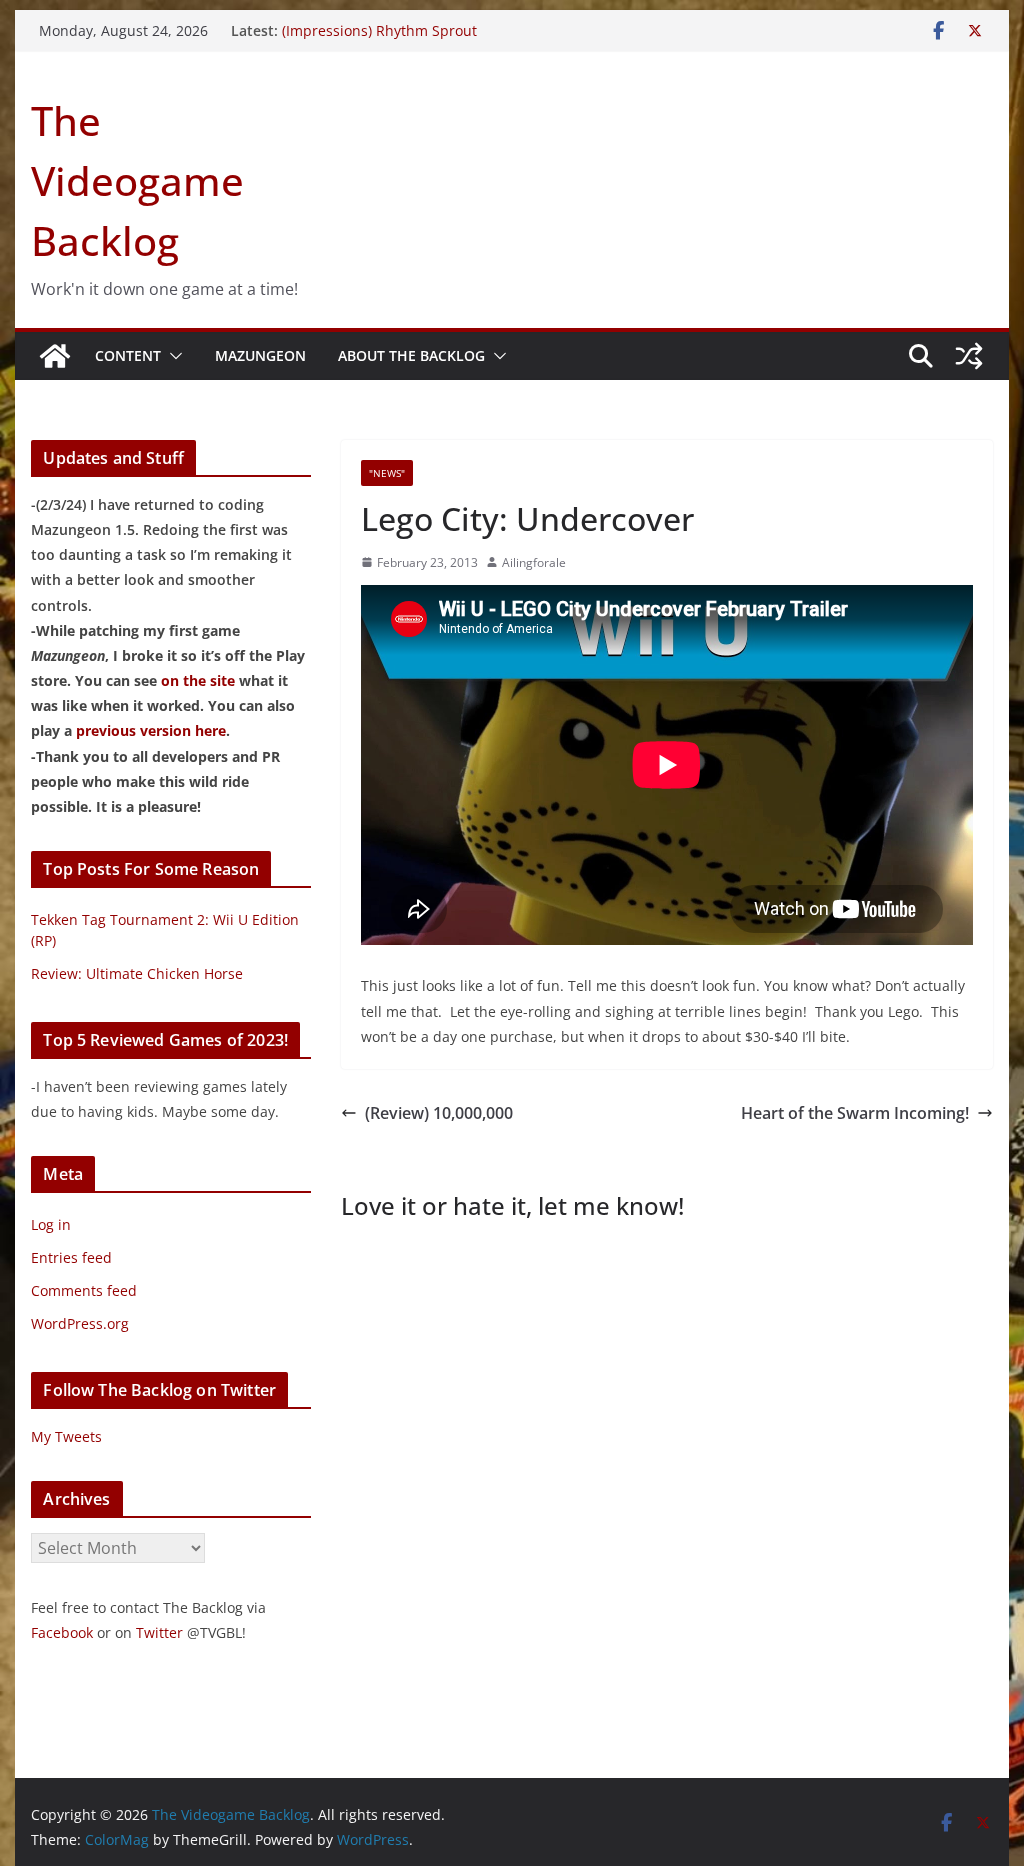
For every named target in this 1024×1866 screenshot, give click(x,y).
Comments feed (84, 1290)
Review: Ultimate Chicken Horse (137, 973)
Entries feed (71, 1257)
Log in (51, 1224)
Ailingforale (534, 562)
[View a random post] (969, 356)
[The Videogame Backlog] (55, 356)
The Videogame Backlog (137, 180)
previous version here (151, 730)
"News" (387, 473)
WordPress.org (80, 1323)
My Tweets (66, 1436)
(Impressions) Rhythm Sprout (379, 30)
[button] (172, 356)
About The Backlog (411, 355)
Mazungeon (260, 355)
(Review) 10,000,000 (439, 1113)
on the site (198, 680)
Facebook (62, 1632)
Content (128, 355)
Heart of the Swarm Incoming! (855, 1113)
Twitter (159, 1632)
